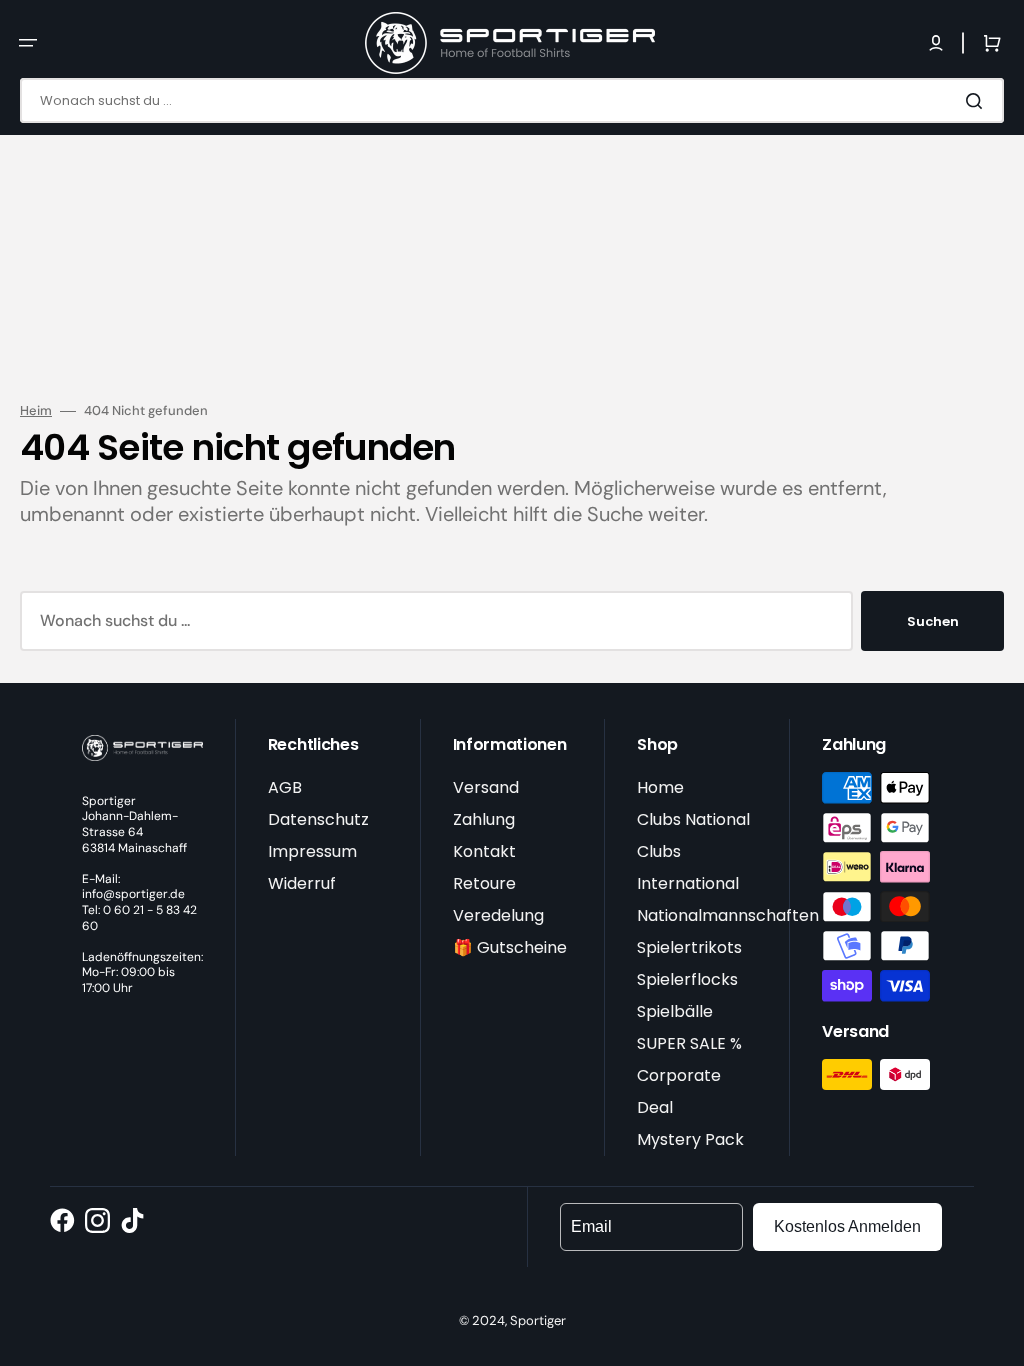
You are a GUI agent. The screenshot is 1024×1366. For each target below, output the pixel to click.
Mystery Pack (690, 1139)
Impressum (312, 851)
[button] (936, 43)
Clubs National (693, 819)
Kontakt (484, 851)
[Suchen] (978, 101)
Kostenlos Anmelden (847, 1226)
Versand (486, 787)
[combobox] (512, 100)
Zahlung (484, 819)
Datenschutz (318, 819)
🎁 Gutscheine (510, 947)
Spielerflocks (687, 979)
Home (660, 787)
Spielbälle (675, 1011)
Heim (36, 411)
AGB (285, 787)
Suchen (933, 621)
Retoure (484, 883)
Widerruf (302, 883)
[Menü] (28, 43)
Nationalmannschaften (728, 915)
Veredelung (498, 915)
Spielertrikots (689, 947)
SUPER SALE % (689, 1043)
